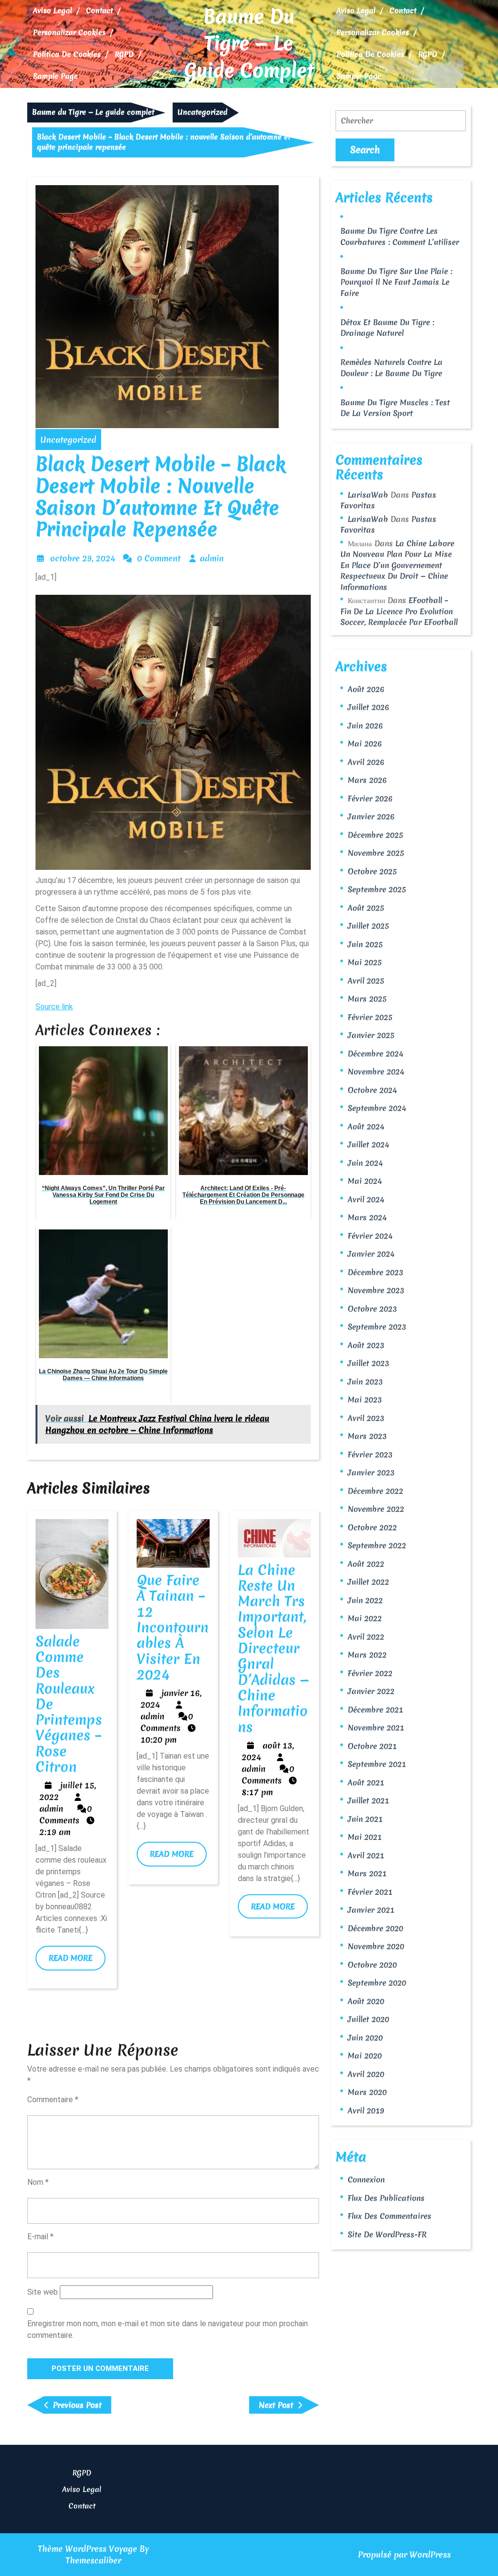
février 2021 (370, 1892)
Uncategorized (203, 112)
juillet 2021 (368, 1800)
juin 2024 (365, 1163)
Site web (43, 2292)
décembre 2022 (375, 1491)
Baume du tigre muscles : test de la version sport (395, 408)
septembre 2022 (377, 1545)
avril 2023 (366, 1418)
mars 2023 (367, 1436)
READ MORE (77, 1961)
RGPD (124, 54)
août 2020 (366, 2001)
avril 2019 (366, 2110)
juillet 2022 (368, 1582)
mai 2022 (365, 1618)
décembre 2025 (375, 835)
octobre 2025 (372, 871)
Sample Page (55, 76)
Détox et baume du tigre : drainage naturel (387, 328)
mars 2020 (367, 2092)
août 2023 (366, 1345)
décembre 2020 (375, 1928)
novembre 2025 (376, 853)
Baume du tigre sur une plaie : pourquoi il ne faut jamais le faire (396, 282)
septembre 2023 (377, 1327)
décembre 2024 (375, 1054)
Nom (38, 2182)
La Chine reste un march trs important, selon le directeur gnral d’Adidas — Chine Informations (273, 1648)
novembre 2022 (376, 1509)
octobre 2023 (372, 1309)
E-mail (40, 2237)
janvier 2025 (371, 1035)
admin (212, 558)
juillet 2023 (368, 1363)
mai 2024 (365, 1181)
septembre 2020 (377, 1983)
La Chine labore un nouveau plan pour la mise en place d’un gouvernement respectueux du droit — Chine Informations (397, 565)
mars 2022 (367, 1655)
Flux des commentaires (390, 2216)
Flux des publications (386, 2198)
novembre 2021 (376, 1728)
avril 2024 (366, 1199)
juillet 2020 (368, 2019)
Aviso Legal (53, 11)
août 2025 (366, 908)
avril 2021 (366, 1855)
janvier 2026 (371, 816)
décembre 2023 (375, 1272)
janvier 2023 (371, 1472)
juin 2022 (365, 1600)
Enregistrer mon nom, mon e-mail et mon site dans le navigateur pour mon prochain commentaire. (168, 2329)
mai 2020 (365, 2056)
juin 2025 (365, 944)
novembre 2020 (376, 1946)
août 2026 (366, 689)
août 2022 (366, 1564)
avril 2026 (366, 762)
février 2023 (370, 1454)
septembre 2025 (377, 889)
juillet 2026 (368, 707)
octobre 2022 (372, 1527)
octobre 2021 (372, 1746)
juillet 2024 (368, 1144)
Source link (54, 1007)
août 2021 (366, 1782)
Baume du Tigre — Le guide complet (249, 43)
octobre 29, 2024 (83, 558)
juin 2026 (365, 726)
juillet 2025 (368, 926)
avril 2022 (366, 1637)
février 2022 (370, 1673)
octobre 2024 (372, 1090)
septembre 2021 (377, 1764)
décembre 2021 (375, 1710)
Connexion (366, 2179)
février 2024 (370, 1236)
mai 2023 (365, 1400)
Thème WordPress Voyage (88, 2549)
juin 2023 (365, 1382)
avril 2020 (366, 2074)
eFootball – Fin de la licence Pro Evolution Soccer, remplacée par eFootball (399, 611)
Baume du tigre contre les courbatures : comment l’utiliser (400, 236)
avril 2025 (366, 981)
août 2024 (366, 1126)
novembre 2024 (376, 1072)
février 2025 (370, 1017)
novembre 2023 (376, 1290)
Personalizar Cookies (69, 33)
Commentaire (53, 2100)
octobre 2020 (372, 1965)
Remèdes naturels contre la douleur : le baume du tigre (391, 368)
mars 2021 (367, 1873)
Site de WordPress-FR (387, 2234)
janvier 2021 (371, 1910)
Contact (99, 11)
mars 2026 (367, 780)
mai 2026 (365, 743)
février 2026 (370, 798)
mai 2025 (365, 962)
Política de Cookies (67, 54)
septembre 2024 (377, 1108)
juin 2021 (365, 1819)
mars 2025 (367, 999)
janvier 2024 (371, 1254)
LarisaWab (368, 495)
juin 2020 (365, 2038)
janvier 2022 (371, 1691)
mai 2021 (365, 1837)
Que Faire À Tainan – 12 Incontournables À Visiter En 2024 (173, 1627)
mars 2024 (367, 1217)
